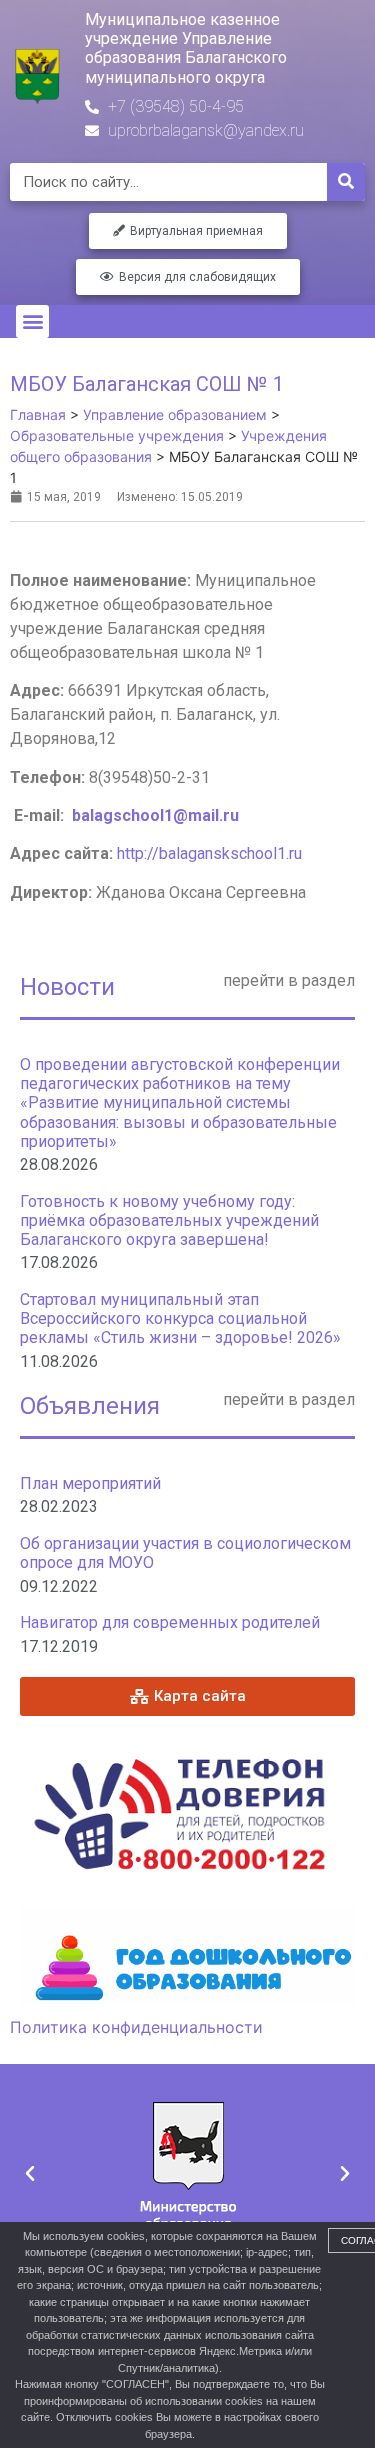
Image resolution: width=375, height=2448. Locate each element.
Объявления (90, 1406)
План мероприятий (90, 1483)
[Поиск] (346, 182)
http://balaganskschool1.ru (209, 853)
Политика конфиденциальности (136, 2027)
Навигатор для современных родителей (170, 1622)
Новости (67, 987)
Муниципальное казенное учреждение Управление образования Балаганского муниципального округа (186, 48)
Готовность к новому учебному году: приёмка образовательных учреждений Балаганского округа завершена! (169, 1220)
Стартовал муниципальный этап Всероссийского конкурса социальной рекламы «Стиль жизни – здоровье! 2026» (180, 1318)
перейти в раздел (289, 980)
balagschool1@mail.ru (155, 815)
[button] (32, 321)
